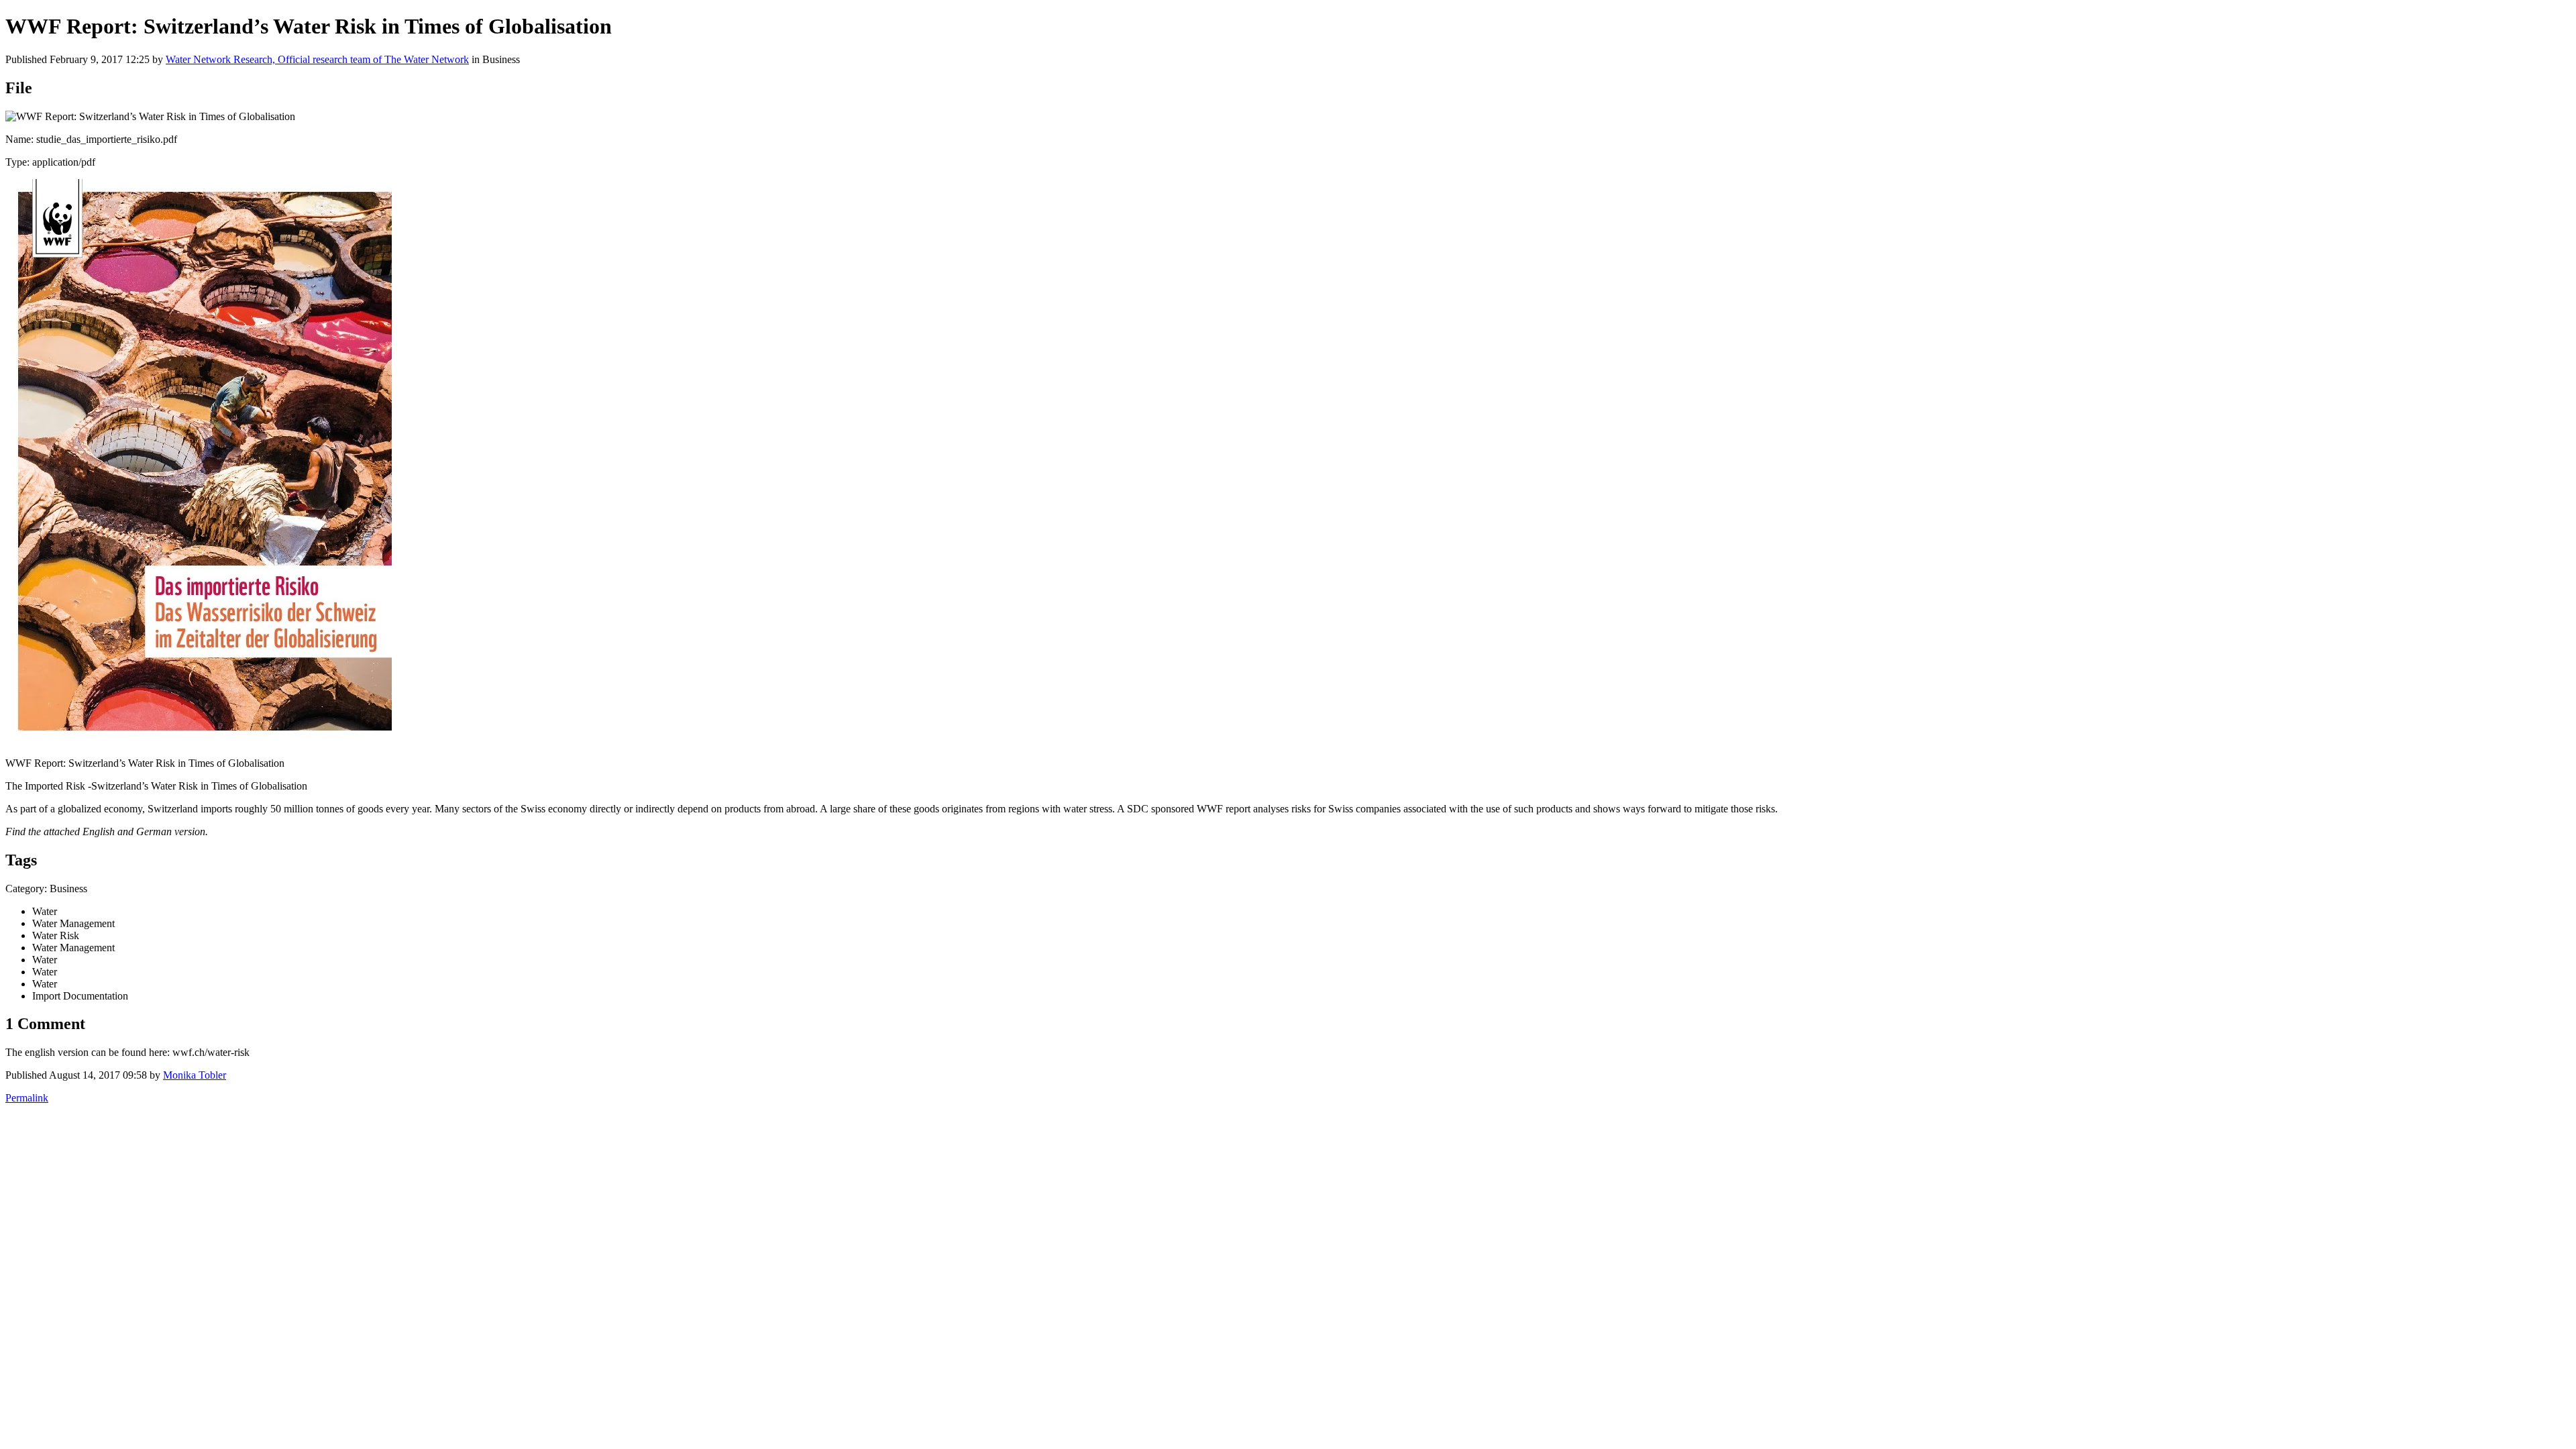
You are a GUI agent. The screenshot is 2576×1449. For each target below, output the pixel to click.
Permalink (27, 1098)
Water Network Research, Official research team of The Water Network (317, 59)
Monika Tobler (195, 1075)
